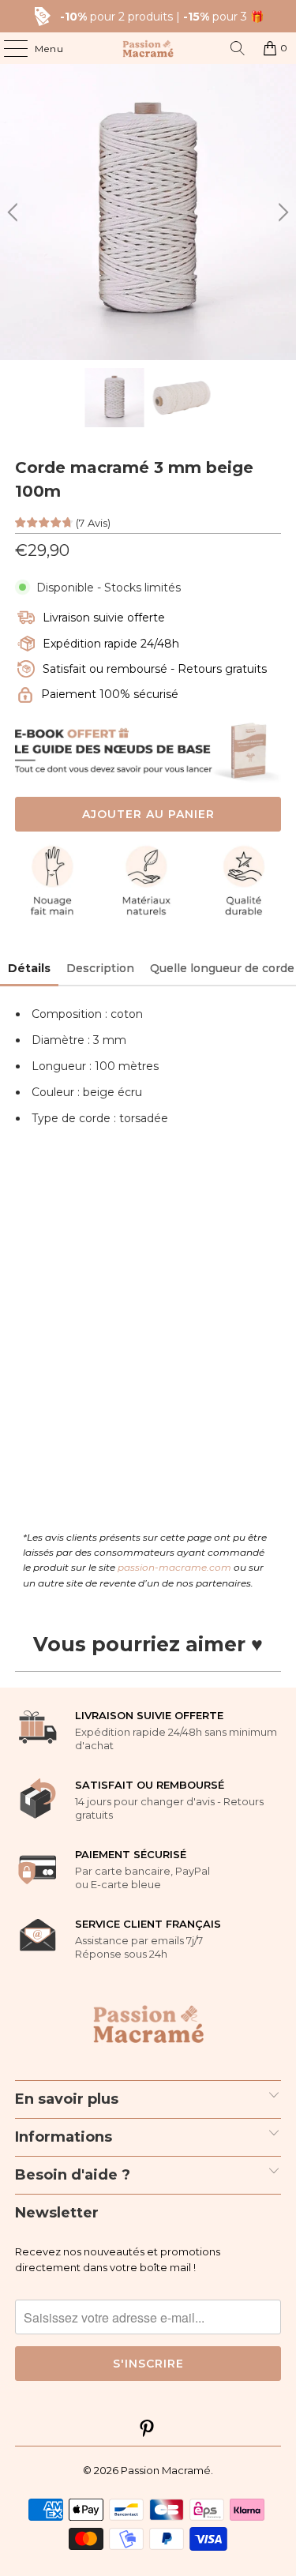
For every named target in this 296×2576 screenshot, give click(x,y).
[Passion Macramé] (148, 48)
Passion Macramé (166, 2470)
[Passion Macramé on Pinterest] (148, 2430)
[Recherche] (238, 48)
